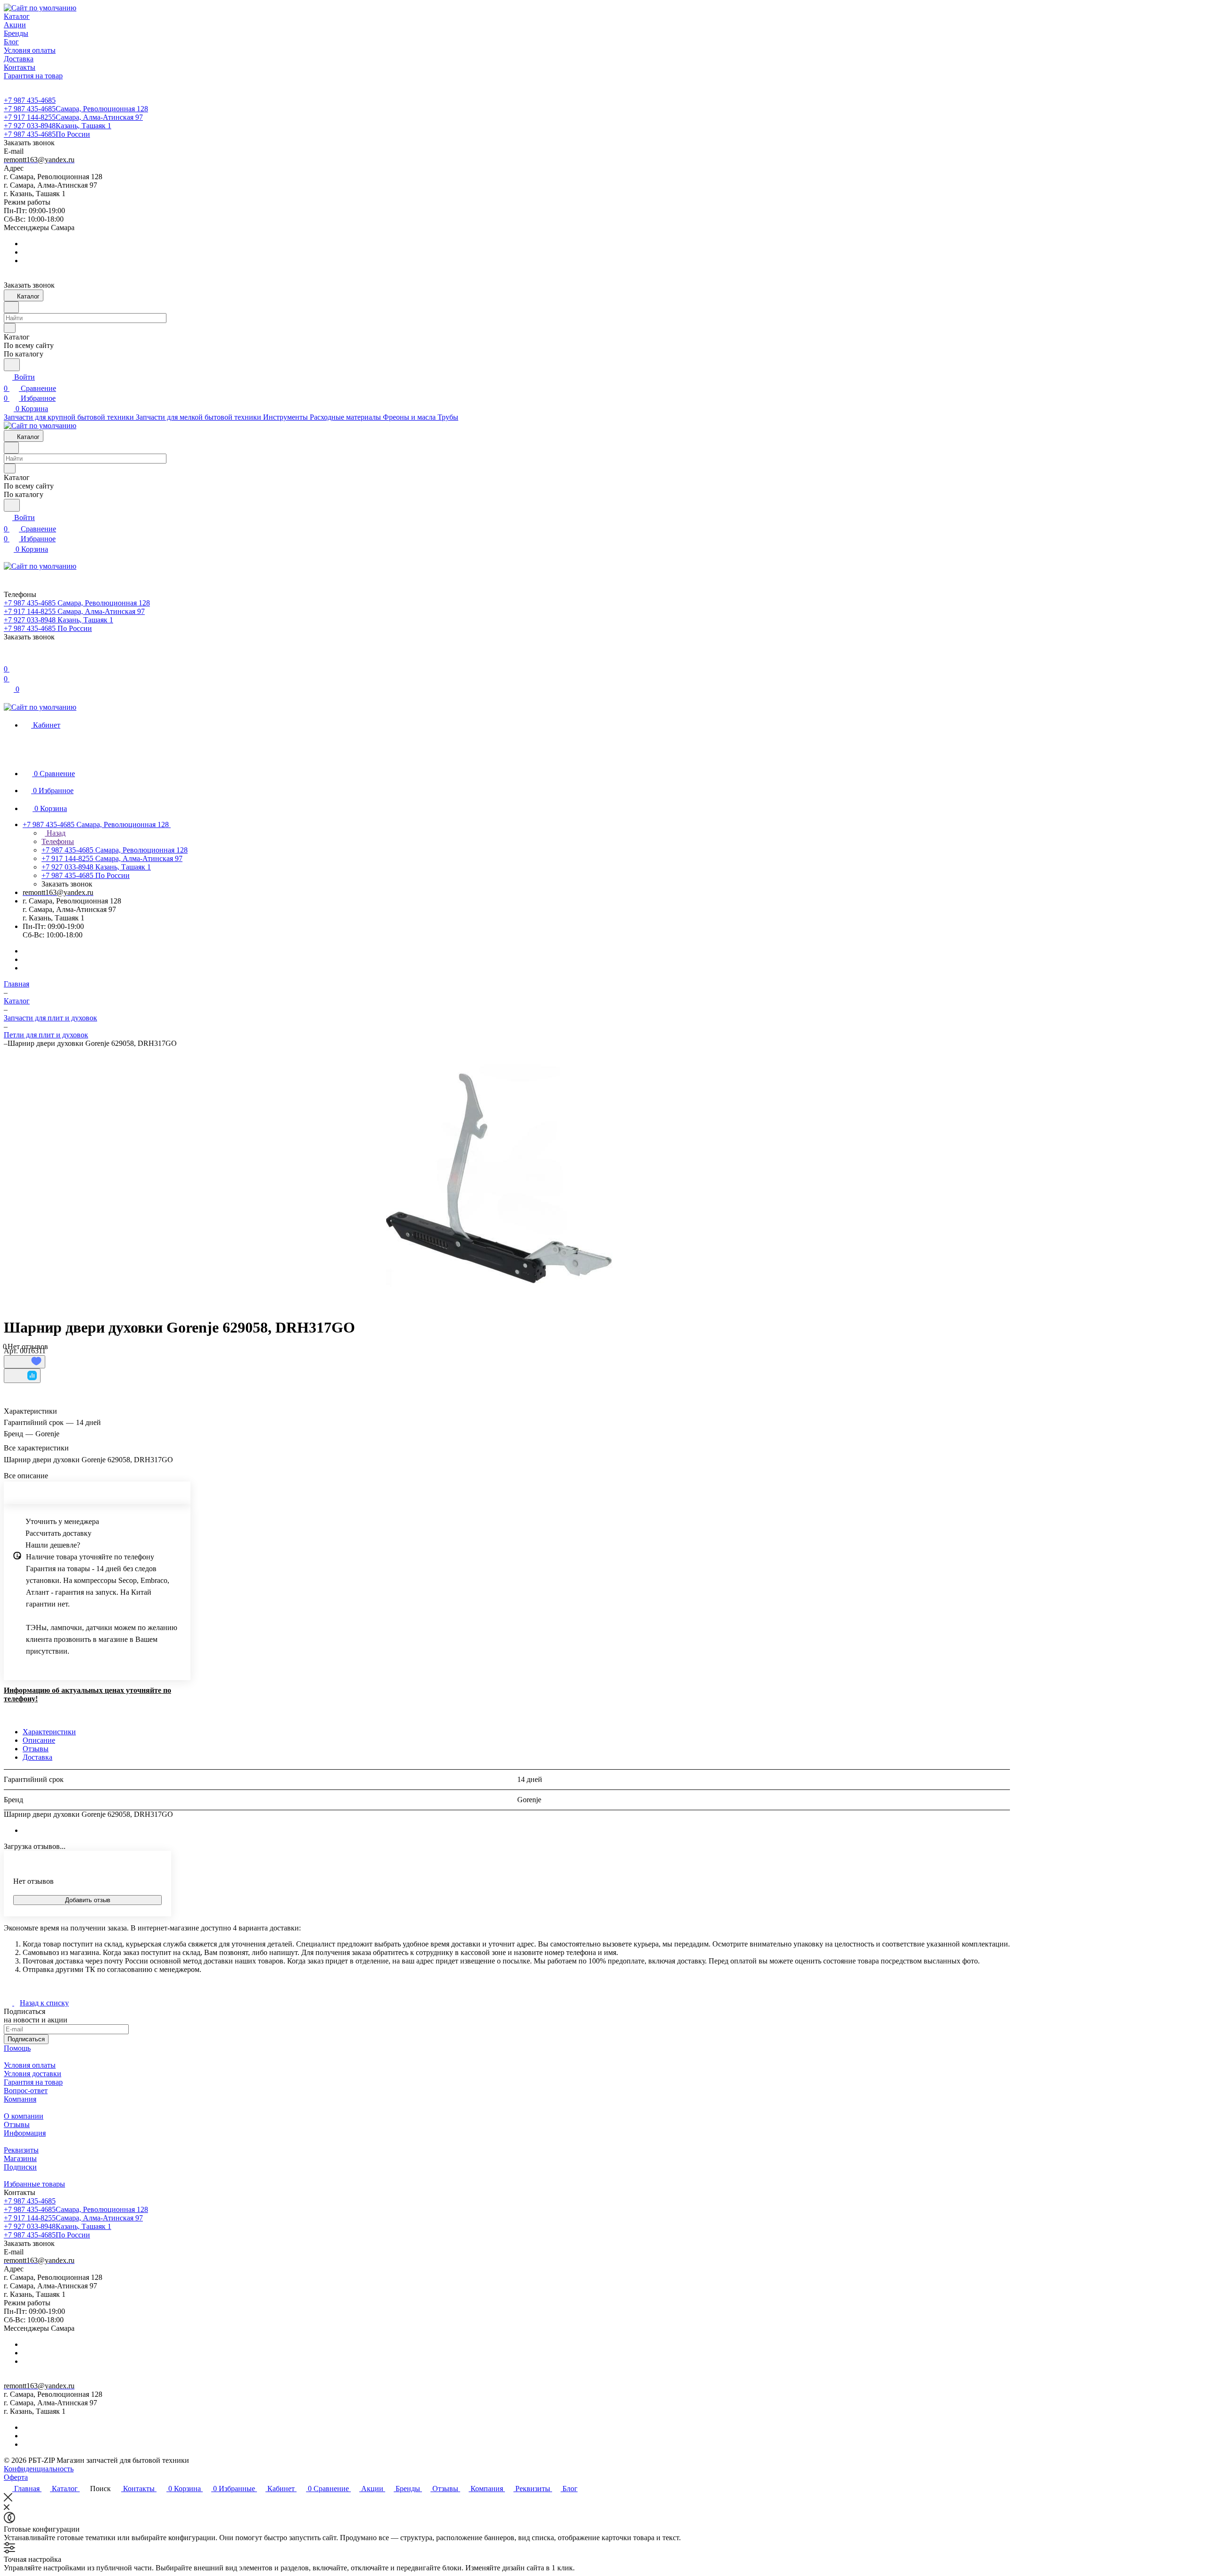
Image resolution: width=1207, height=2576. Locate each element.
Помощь (17, 2048)
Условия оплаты (30, 2065)
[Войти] (8, 658)
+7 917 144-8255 (73, 117)
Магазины (20, 2158)
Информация (25, 2133)
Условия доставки (33, 2074)
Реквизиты (21, 2150)
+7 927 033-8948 (58, 126)
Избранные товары (34, 2184)
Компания (20, 2099)
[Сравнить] (22, 1376)
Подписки (20, 2167)
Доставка (37, 1757)
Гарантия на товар (33, 2082)
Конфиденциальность (39, 2469)
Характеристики (49, 1732)
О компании (24, 2116)
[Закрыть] (8, 2499)
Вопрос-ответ (26, 2091)
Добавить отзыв (88, 1900)
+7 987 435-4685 (30, 100)
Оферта (16, 2477)
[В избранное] (25, 1362)
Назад (55, 833)
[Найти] (12, 365)
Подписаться (26, 2039)
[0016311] (500, 1178)
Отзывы (36, 1749)
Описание (39, 1740)
